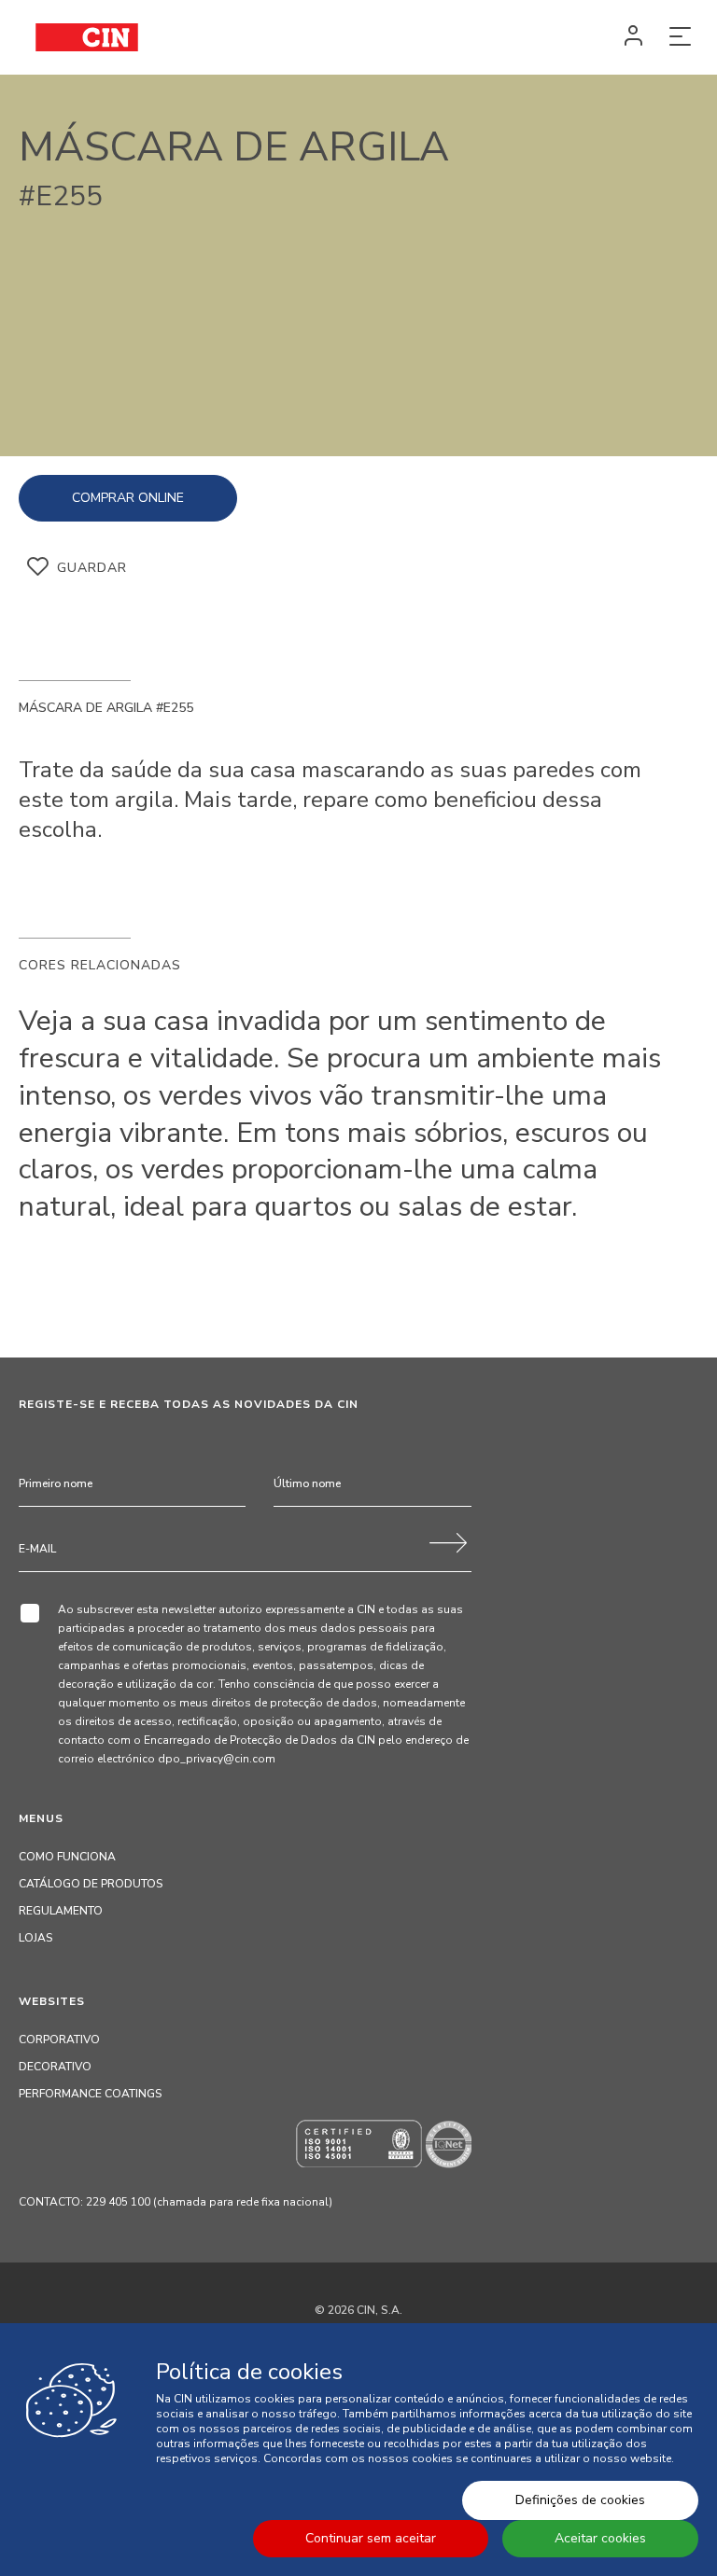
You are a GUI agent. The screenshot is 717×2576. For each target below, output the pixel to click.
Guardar (92, 568)
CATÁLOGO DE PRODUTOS (91, 1884)
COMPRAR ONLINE (128, 498)
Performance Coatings (90, 2094)
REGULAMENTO (61, 1911)
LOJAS (35, 1938)
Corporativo (59, 2040)
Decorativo (55, 2067)
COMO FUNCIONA (67, 1857)
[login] (633, 37)
